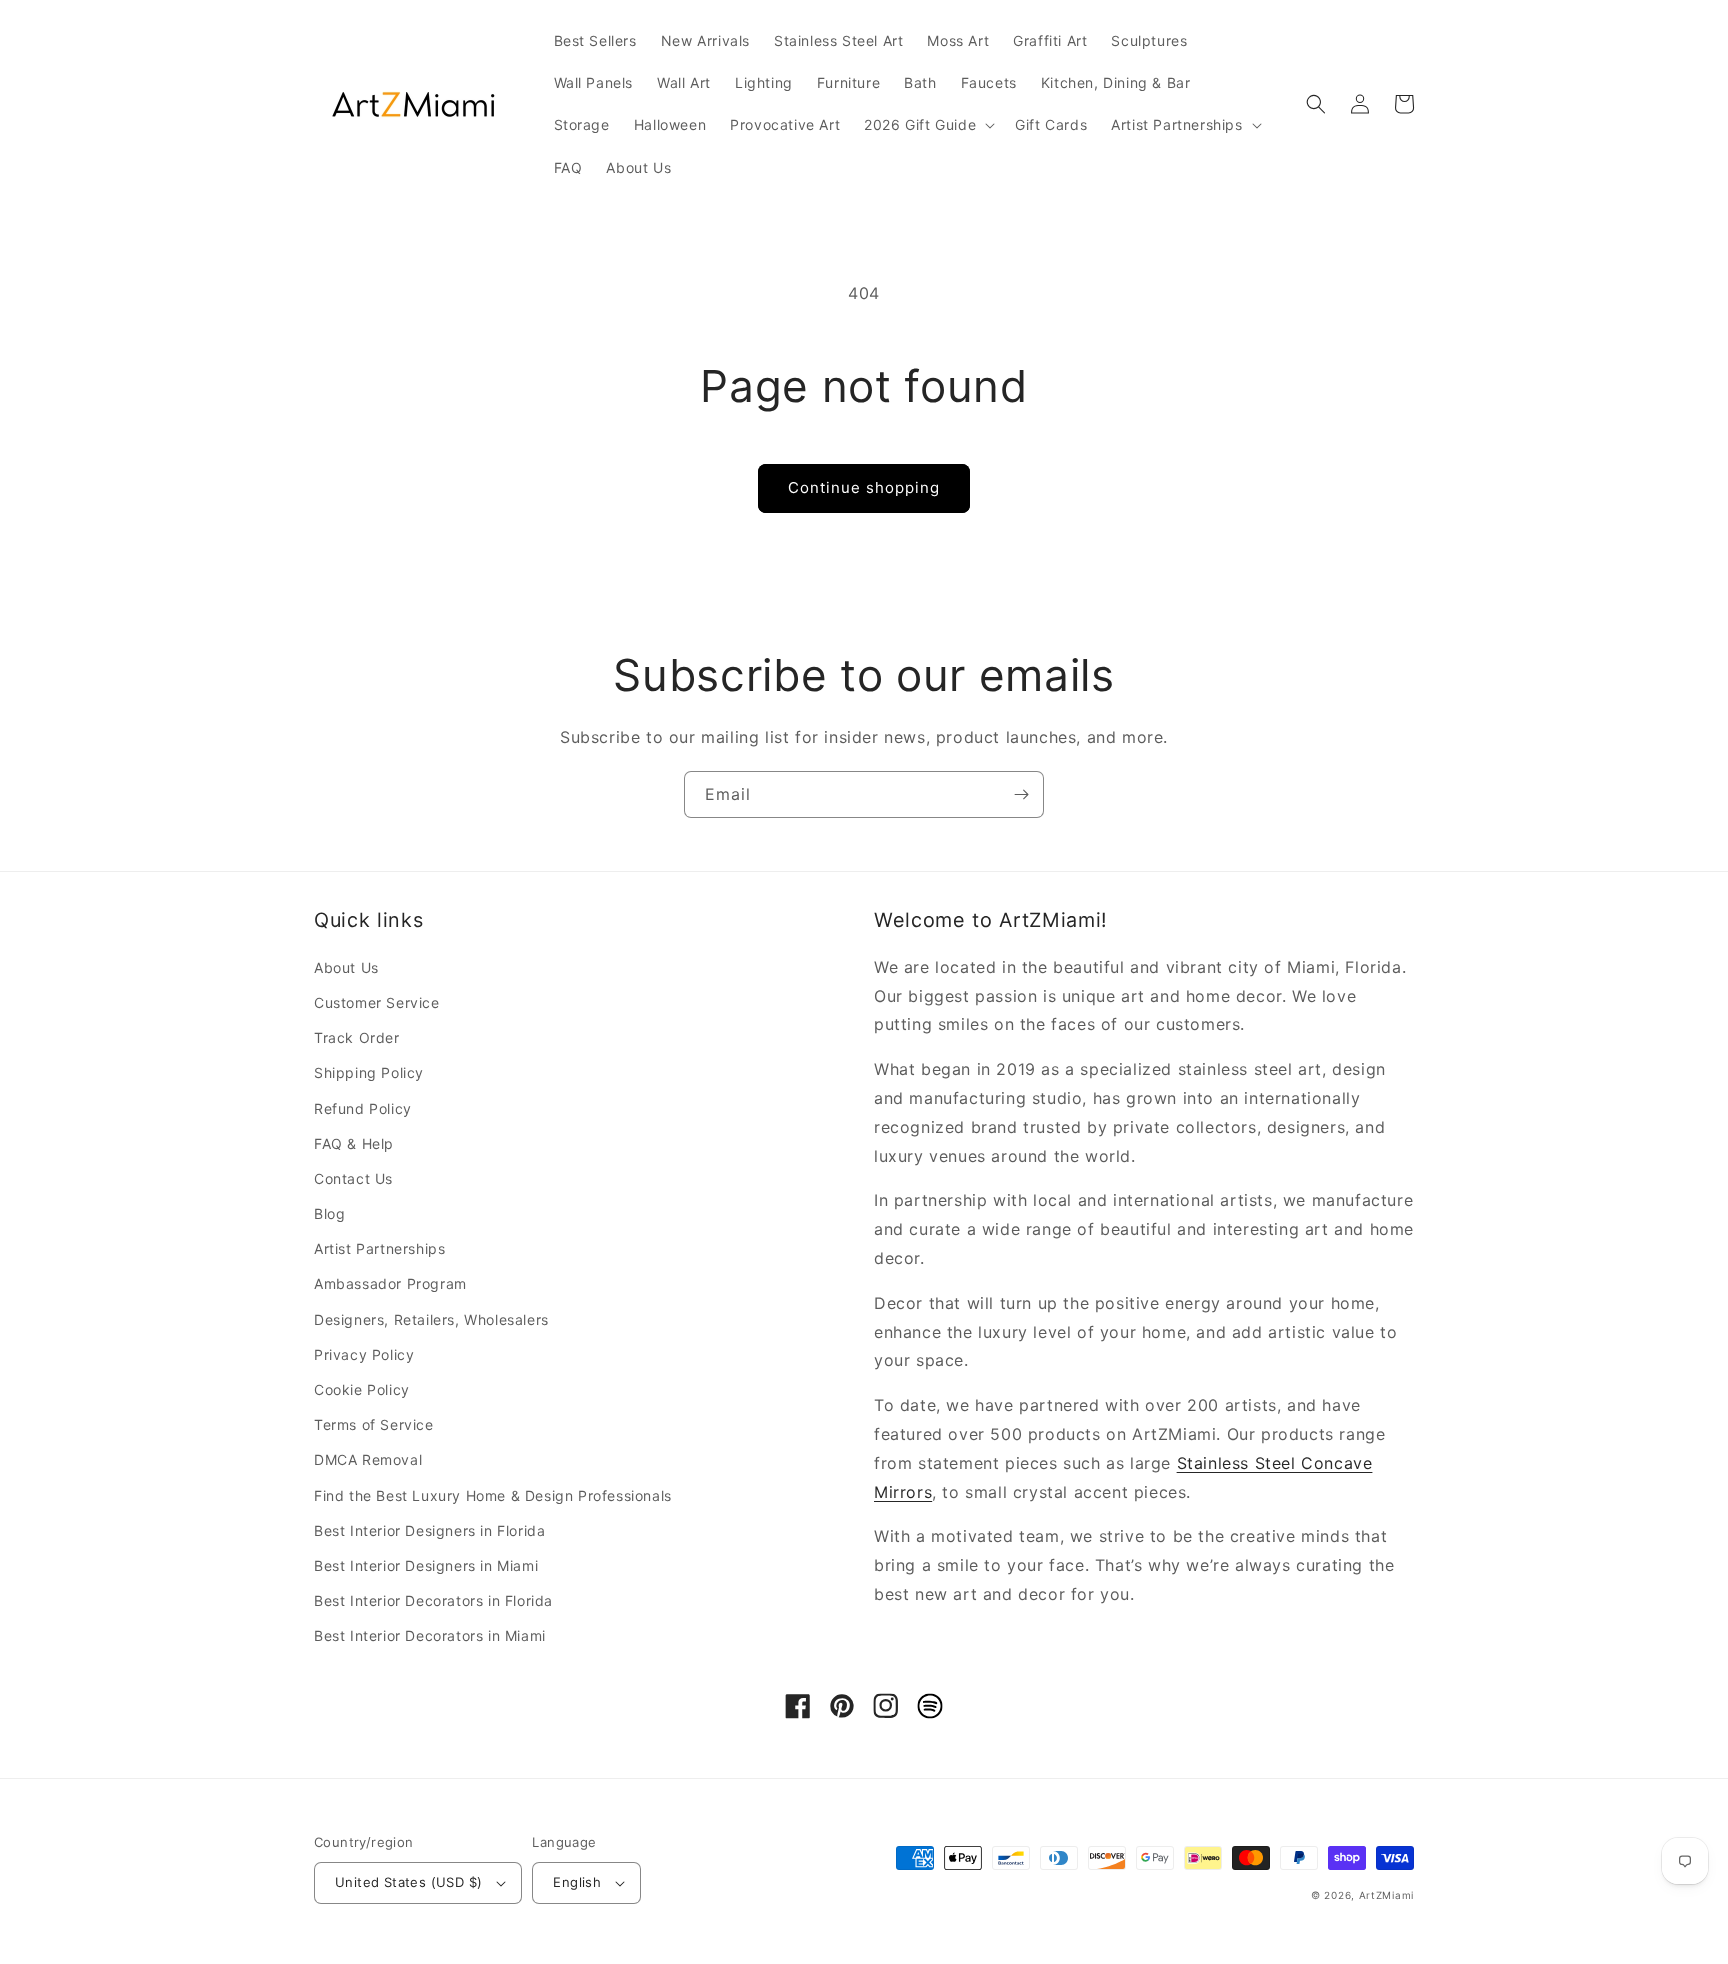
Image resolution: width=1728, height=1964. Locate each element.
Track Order (357, 1037)
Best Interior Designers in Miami (426, 1565)
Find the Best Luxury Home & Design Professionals (493, 1495)
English (577, 1882)
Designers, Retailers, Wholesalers (431, 1319)
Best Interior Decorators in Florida (433, 1600)
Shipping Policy (369, 1072)
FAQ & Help (354, 1143)
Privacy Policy (364, 1354)
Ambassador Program (390, 1283)
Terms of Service (374, 1424)
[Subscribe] (1021, 794)
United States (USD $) (408, 1882)
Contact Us (353, 1178)
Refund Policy (363, 1108)
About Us (346, 967)
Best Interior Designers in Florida (429, 1530)
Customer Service (377, 1002)
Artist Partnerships (379, 1248)
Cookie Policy (362, 1389)
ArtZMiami (1386, 1895)
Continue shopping (864, 487)
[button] (927, 125)
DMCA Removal (368, 1459)
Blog (329, 1213)
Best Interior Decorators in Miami (430, 1635)
